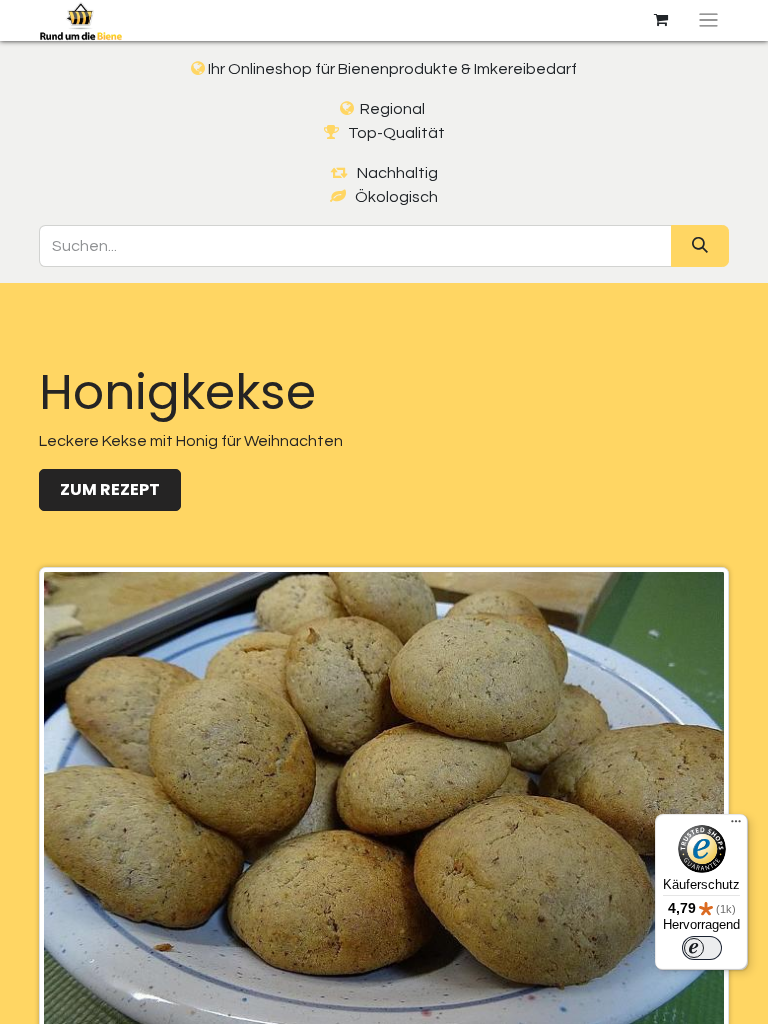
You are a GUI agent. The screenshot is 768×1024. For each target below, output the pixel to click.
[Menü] (736, 826)
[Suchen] (700, 246)
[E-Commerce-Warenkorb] (661, 20)
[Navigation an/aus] (708, 20)
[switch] (702, 948)
